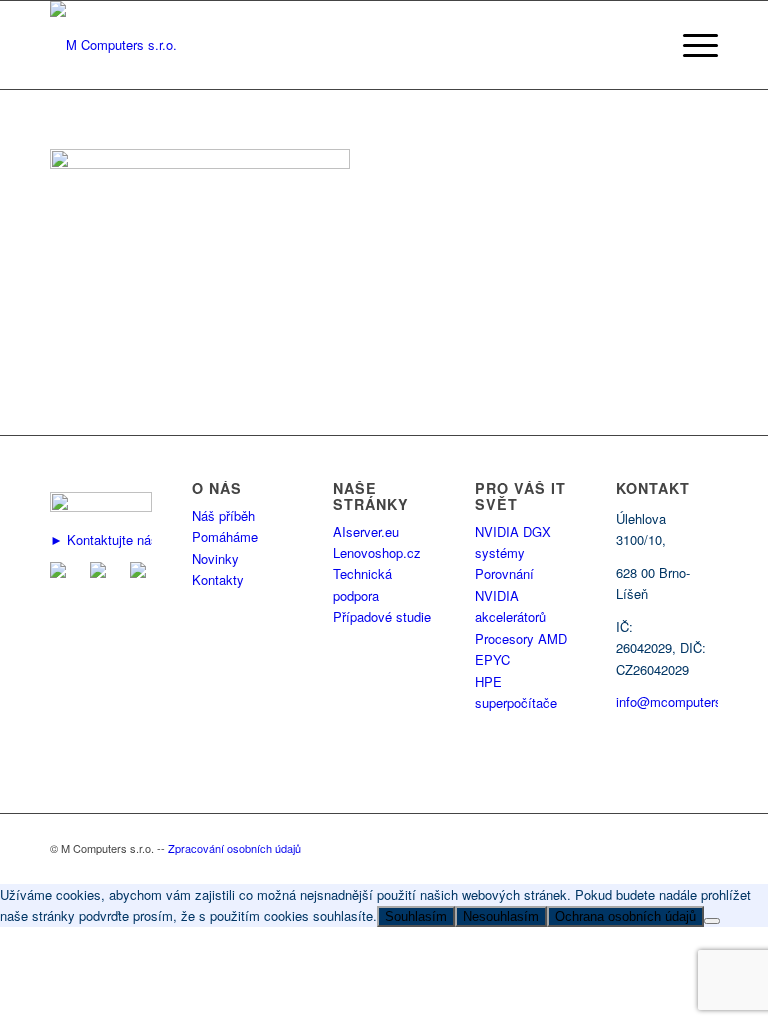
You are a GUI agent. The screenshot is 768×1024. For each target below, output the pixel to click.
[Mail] (62, 572)
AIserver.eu (366, 531)
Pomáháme (225, 536)
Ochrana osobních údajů (625, 916)
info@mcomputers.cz (678, 701)
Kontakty (218, 579)
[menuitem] (695, 45)
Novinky (215, 558)
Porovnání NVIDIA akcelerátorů (510, 595)
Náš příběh (223, 515)
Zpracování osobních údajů (234, 848)
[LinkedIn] (142, 572)
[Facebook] (102, 572)
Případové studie (382, 616)
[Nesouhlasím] (712, 921)
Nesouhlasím (501, 916)
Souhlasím (416, 916)
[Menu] (695, 45)
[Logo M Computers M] (113, 45)
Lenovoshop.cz (377, 552)
